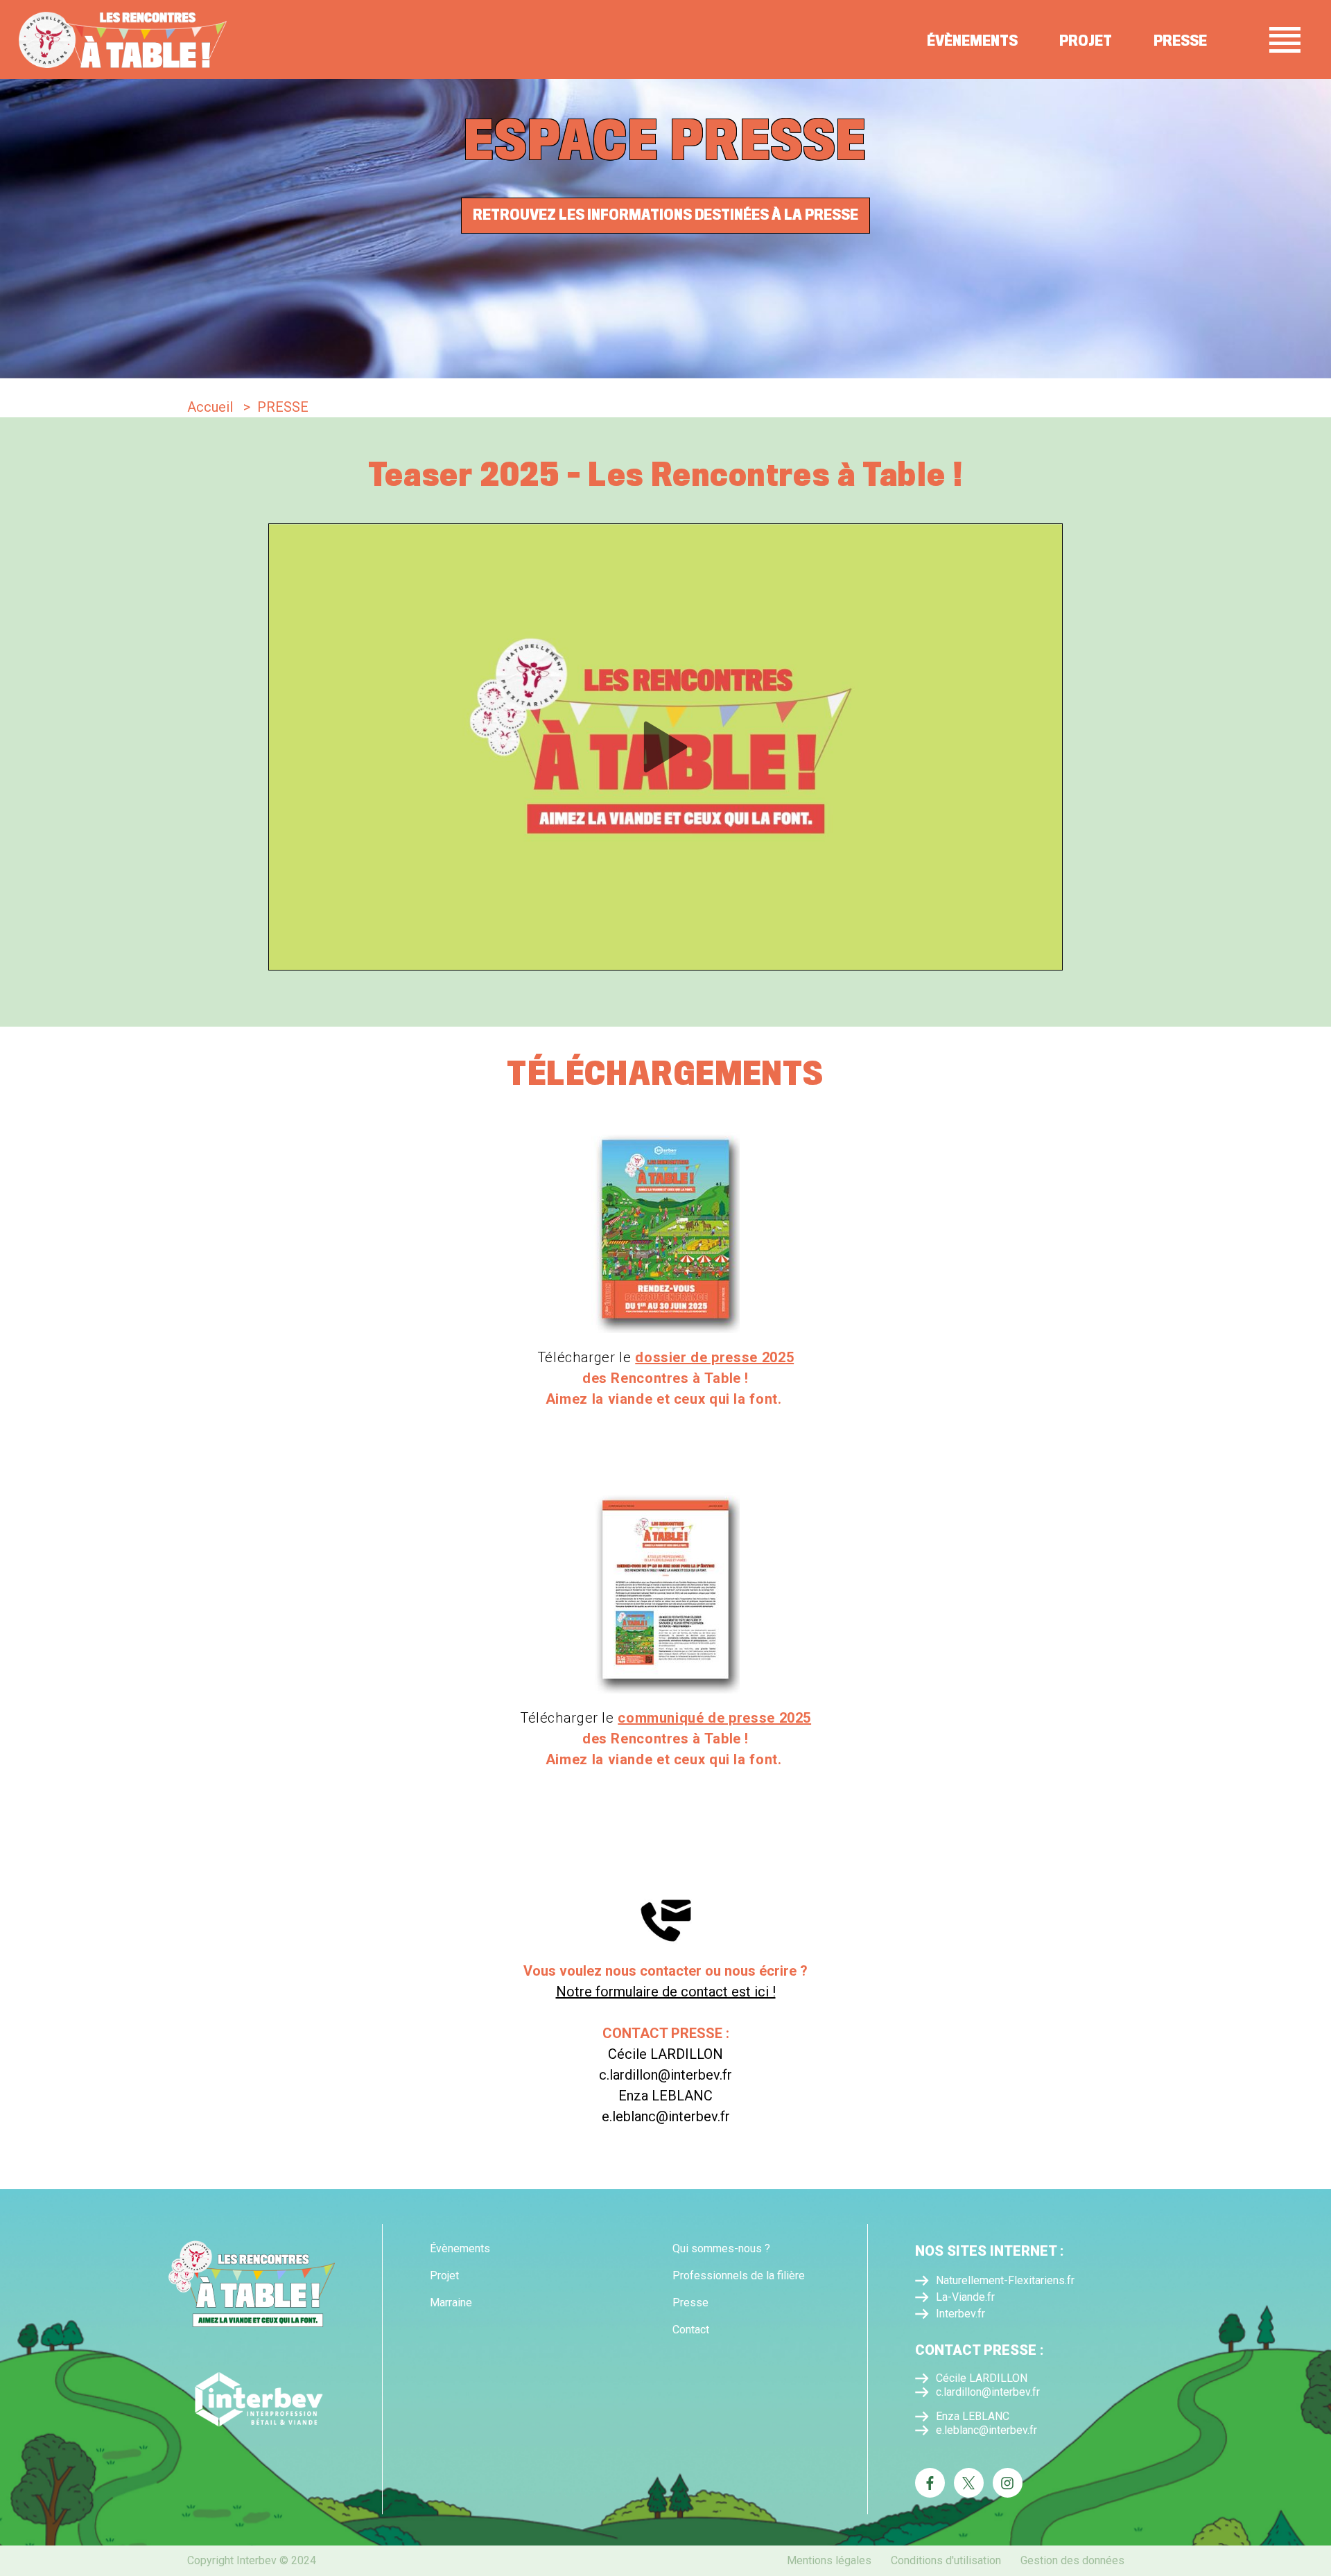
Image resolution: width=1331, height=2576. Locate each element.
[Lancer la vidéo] (665, 747)
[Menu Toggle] (1285, 40)
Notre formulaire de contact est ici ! (666, 1992)
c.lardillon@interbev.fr (988, 2392)
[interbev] (252, 2395)
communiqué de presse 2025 (714, 1718)
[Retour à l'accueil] (123, 40)
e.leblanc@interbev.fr (986, 2430)
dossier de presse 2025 (714, 1357)
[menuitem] (504, 2249)
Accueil (210, 407)
